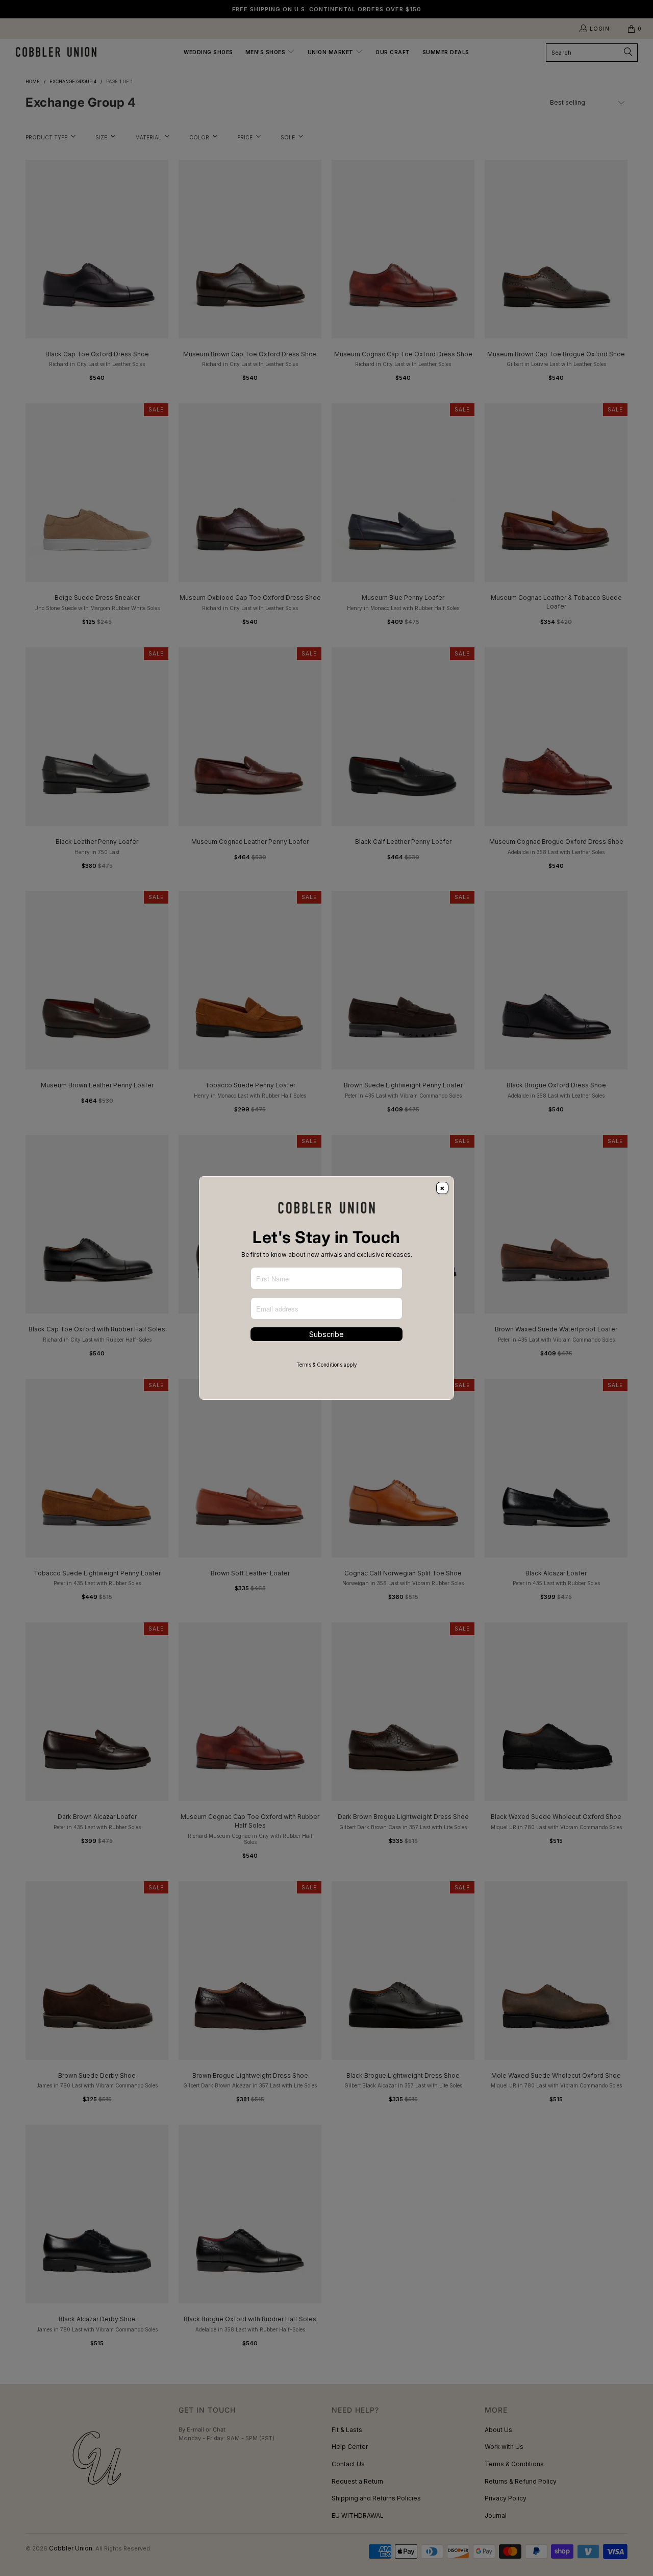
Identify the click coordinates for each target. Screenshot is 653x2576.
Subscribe (326, 1334)
